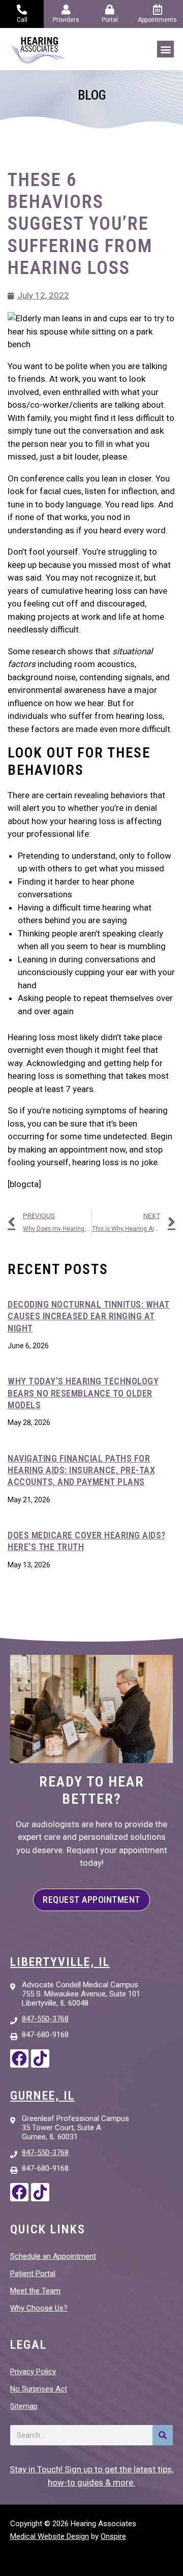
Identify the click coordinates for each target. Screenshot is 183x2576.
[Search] (163, 2435)
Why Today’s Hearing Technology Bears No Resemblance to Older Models (83, 1393)
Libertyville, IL (60, 1962)
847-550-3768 (45, 2019)
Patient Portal (33, 2274)
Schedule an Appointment (53, 2256)
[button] (165, 49)
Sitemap (24, 2406)
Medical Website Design (50, 2536)
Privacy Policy (33, 2372)
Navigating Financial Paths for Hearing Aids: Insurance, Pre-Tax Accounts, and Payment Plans (81, 1470)
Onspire (113, 2536)
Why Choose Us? (39, 2308)
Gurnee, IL (42, 2096)
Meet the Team (35, 2291)
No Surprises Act (39, 2389)
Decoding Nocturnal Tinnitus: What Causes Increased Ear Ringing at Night (89, 1316)
